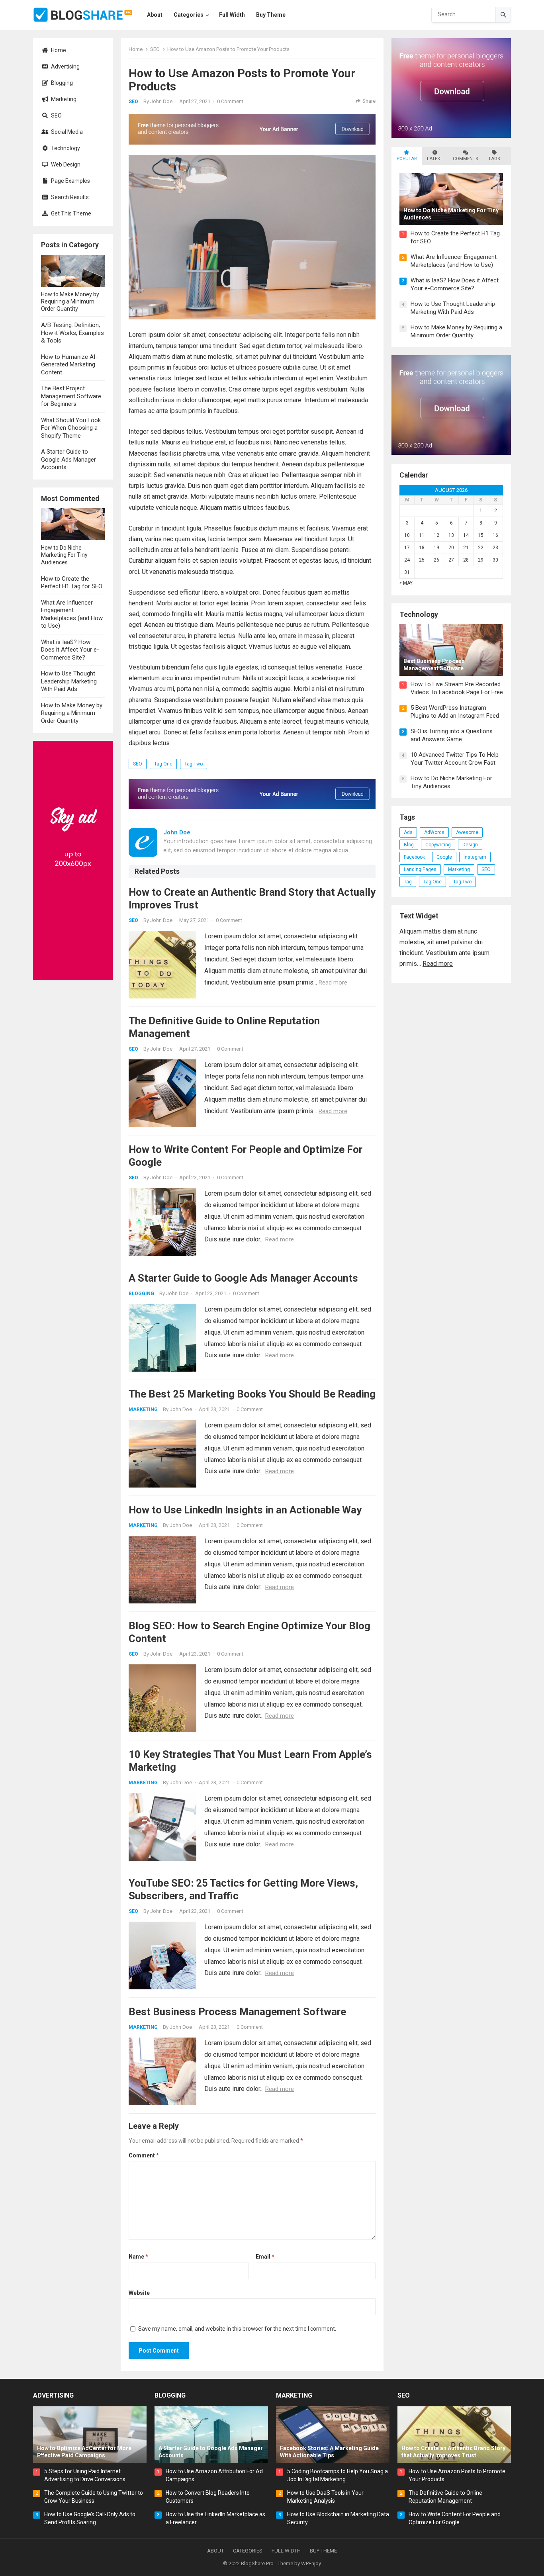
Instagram (475, 857)
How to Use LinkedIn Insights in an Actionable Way (245, 1510)
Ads (408, 832)
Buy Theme (323, 2551)
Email (265, 2257)
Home (58, 50)
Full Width (286, 2551)
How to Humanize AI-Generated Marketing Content (69, 365)
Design (470, 845)
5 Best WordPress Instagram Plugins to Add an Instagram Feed (455, 712)
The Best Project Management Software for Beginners (71, 396)
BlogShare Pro (257, 2563)
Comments (465, 159)
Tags (494, 159)
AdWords (434, 832)
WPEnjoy (311, 2563)
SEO (56, 115)
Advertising (65, 67)
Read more (333, 983)
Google (444, 857)
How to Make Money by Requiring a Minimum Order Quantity (72, 713)
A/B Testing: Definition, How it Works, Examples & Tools (72, 333)
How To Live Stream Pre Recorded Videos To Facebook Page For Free (457, 688)
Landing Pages (420, 869)
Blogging (61, 83)
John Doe (161, 101)
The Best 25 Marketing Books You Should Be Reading (252, 1394)
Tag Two (194, 764)
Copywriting (438, 845)
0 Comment (230, 101)
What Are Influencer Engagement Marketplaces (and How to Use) (72, 614)
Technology (65, 148)
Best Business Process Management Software (237, 2012)
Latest (435, 159)
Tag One (163, 764)
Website (139, 2293)
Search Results (69, 197)
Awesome (467, 832)
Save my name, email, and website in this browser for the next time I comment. (237, 2329)
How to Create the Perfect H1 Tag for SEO (72, 583)
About (215, 2551)
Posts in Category (70, 245)
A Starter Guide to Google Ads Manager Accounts (68, 459)
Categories (248, 2551)
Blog (409, 845)
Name (138, 2257)
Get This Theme (70, 213)
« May (406, 583)
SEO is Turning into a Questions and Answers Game (452, 735)
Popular (407, 159)
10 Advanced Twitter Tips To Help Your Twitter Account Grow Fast (455, 759)
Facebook (414, 857)
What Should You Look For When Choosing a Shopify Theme (71, 428)
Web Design (65, 164)
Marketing (63, 99)
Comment (144, 2155)
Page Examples (70, 181)
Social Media (66, 132)
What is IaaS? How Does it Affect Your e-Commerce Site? (70, 650)
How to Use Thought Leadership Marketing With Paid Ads (69, 681)
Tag (408, 882)
